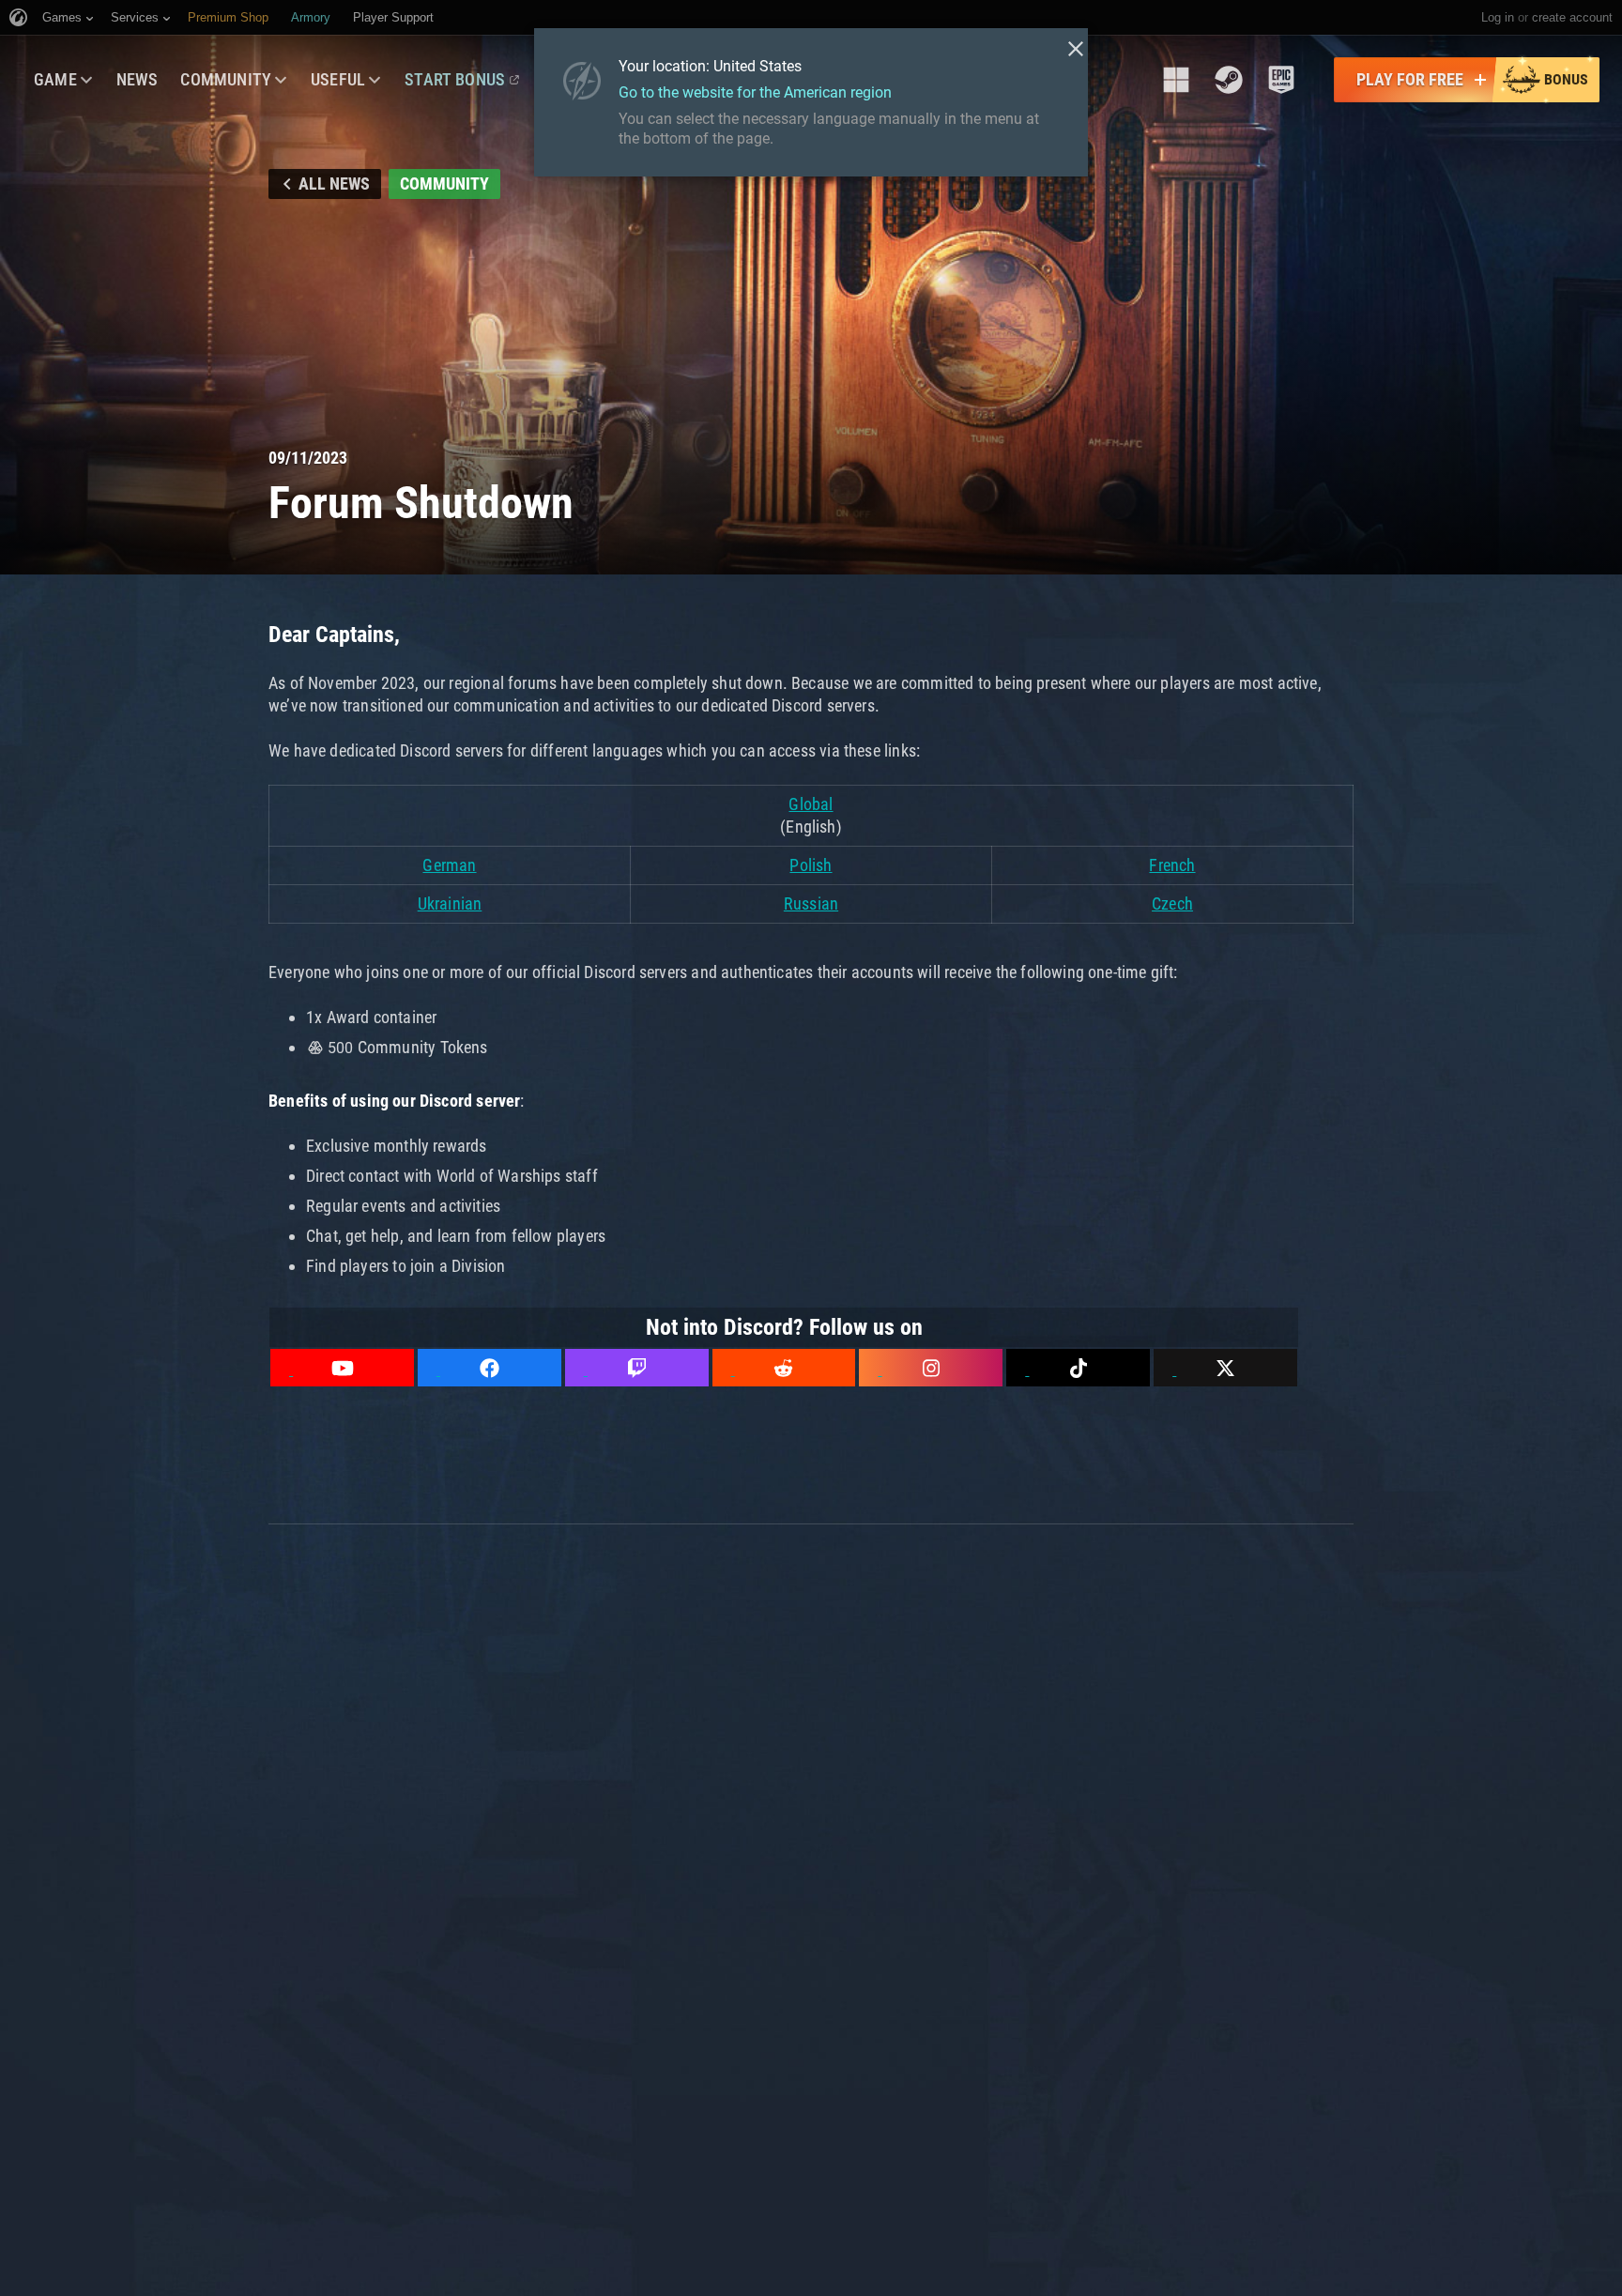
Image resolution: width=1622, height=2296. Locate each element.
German (449, 865)
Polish (811, 865)
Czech (1172, 903)
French (1172, 865)
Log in (1498, 17)
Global (811, 804)
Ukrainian (450, 903)
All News (334, 184)
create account (1572, 17)
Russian (811, 903)
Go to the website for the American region (755, 92)
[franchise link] (1176, 80)
